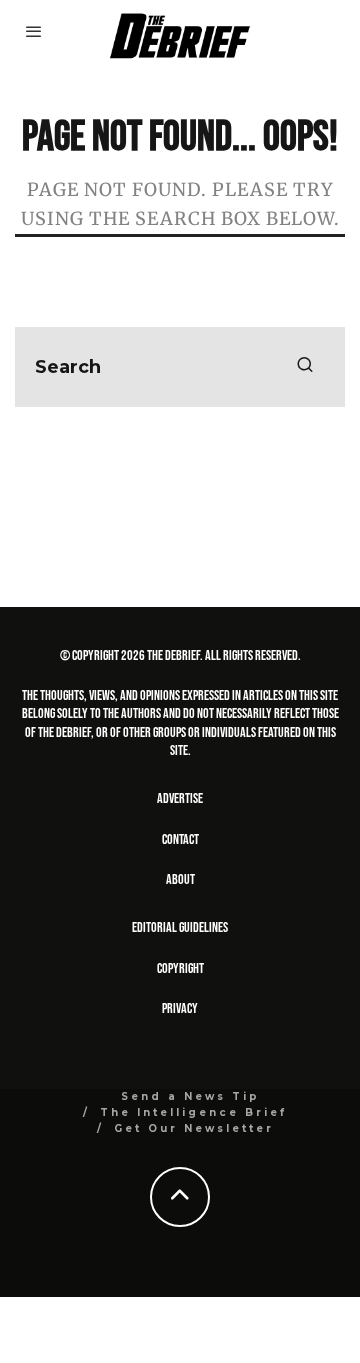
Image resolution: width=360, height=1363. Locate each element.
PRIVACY (180, 1008)
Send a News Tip (190, 1096)
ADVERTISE (180, 798)
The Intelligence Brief (193, 1112)
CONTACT (180, 839)
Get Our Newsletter (194, 1128)
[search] (305, 367)
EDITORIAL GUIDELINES (180, 927)
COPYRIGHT (180, 968)
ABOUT (180, 879)
